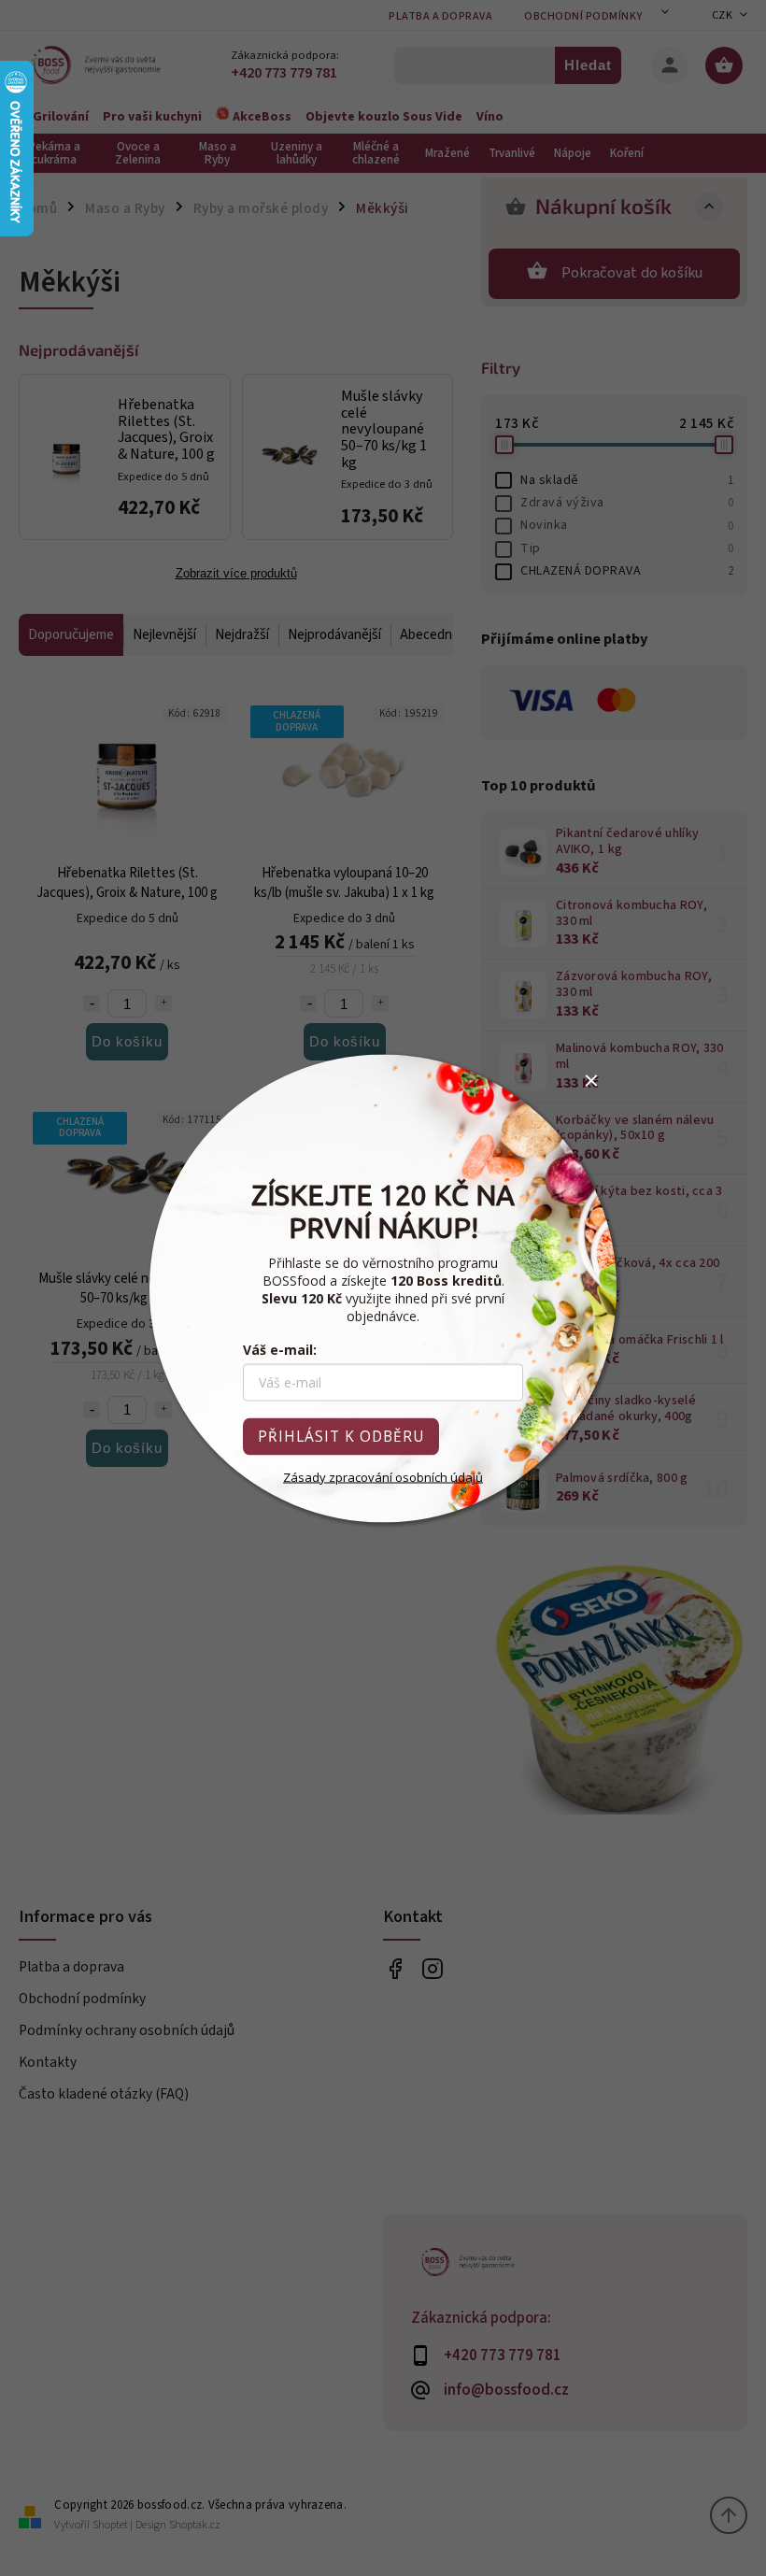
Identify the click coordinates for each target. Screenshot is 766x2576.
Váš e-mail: (280, 1349)
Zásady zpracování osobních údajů (383, 1476)
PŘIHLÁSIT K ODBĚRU (341, 1436)
